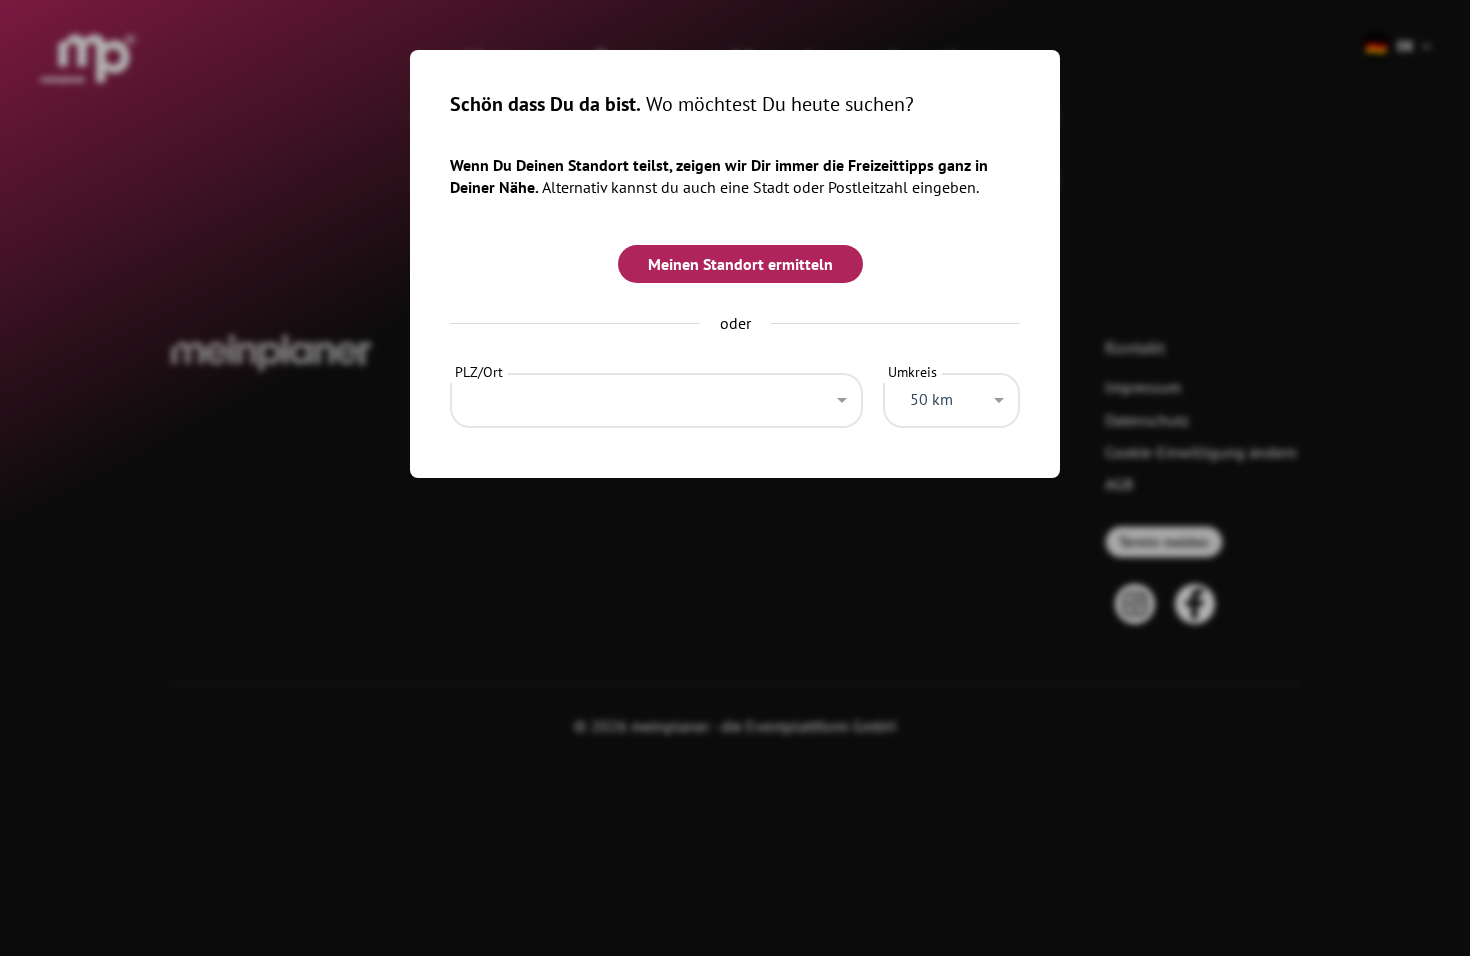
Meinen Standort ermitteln (740, 264)
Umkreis (912, 372)
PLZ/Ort (479, 372)
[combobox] (656, 395)
